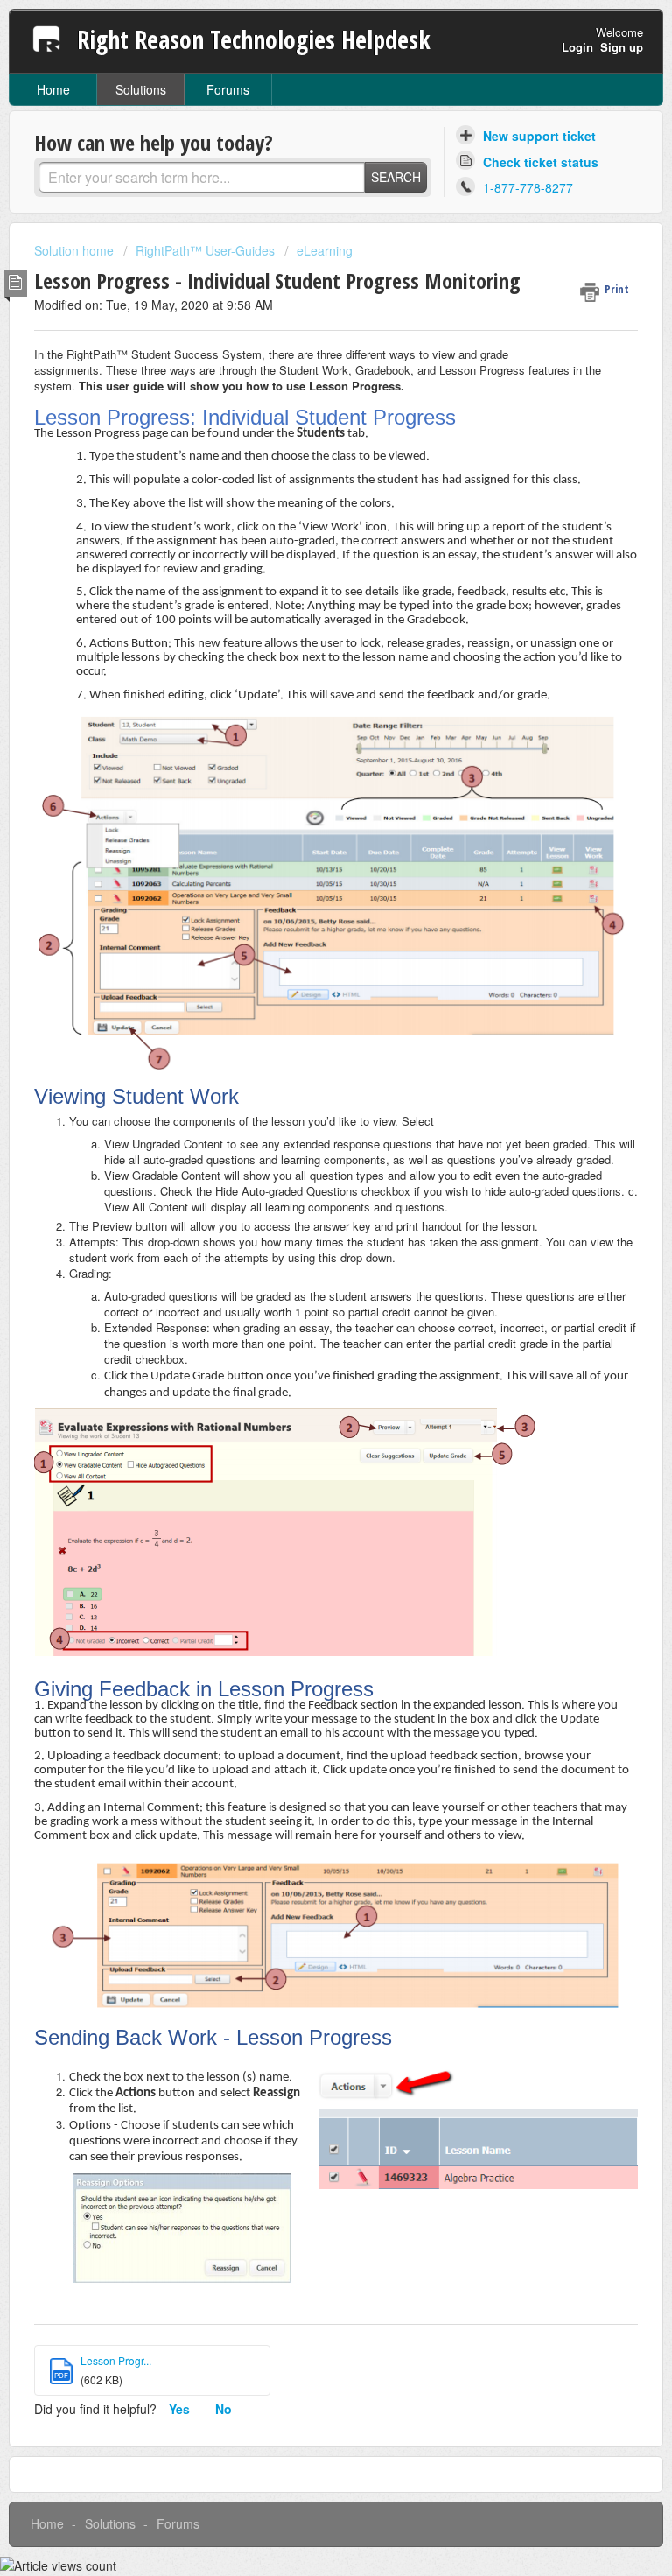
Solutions (141, 89)
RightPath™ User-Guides (205, 250)
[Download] (304, 1309)
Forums (228, 89)
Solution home (76, 250)
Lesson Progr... (116, 2360)
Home (53, 89)
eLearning (325, 250)
